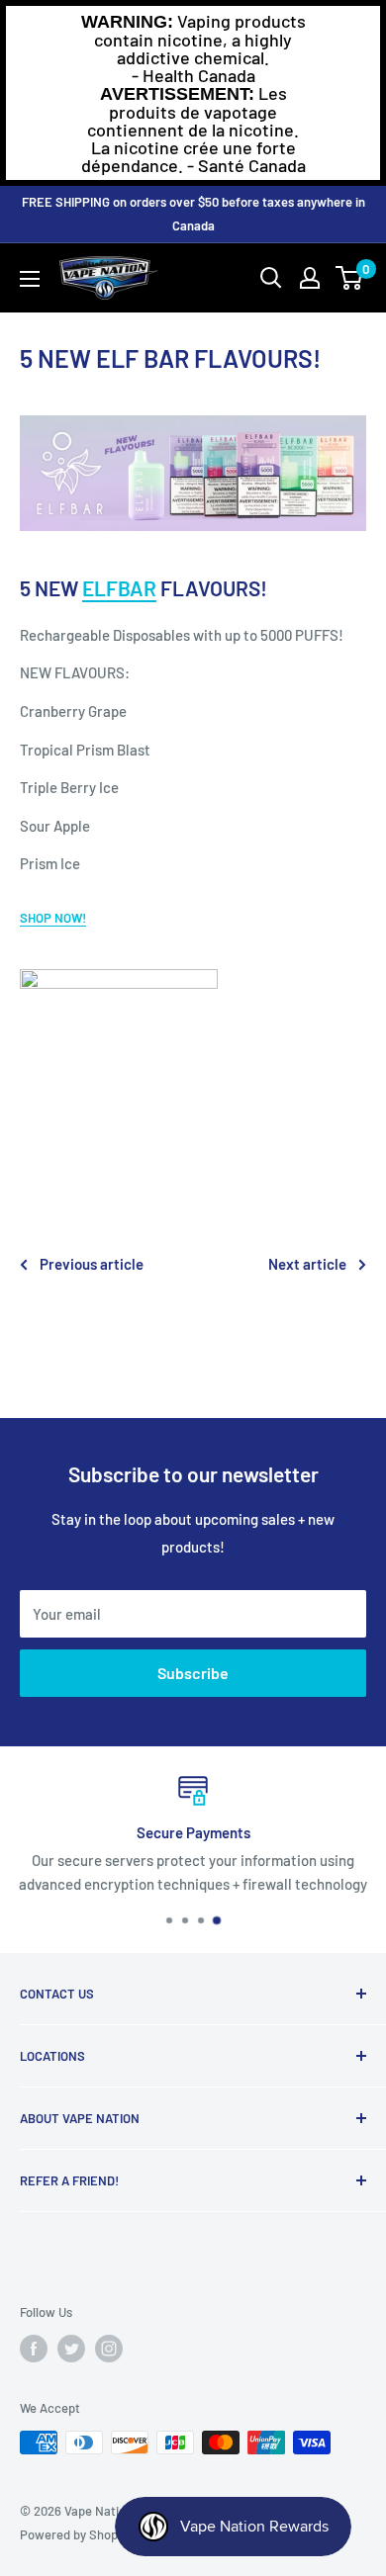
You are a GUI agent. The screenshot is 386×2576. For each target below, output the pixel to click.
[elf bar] (193, 1068)
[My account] (310, 278)
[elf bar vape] (193, 473)
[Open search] (271, 278)
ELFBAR (119, 588)
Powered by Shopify (76, 2534)
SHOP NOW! (53, 918)
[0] (350, 278)
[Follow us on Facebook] (34, 2349)
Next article (307, 1264)
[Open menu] (30, 279)
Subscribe (193, 1673)
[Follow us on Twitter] (71, 2349)
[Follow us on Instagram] (109, 2349)
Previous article (92, 1264)
